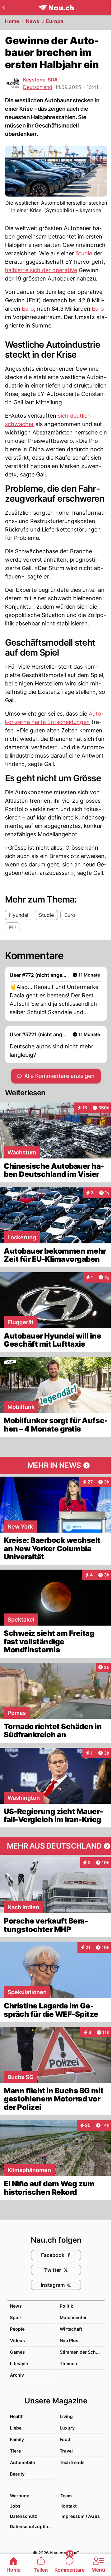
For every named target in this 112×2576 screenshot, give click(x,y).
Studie (84, 253)
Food (65, 2439)
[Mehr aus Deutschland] (56, 1846)
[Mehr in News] (56, 1465)
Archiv (17, 2375)
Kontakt (68, 2506)
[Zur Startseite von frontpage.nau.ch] (56, 8)
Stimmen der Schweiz (83, 2352)
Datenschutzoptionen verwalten (32, 2526)
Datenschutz (23, 2516)
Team (66, 2496)
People (17, 2329)
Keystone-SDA (40, 80)
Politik (66, 2306)
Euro (28, 309)
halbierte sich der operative (41, 270)
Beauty (17, 2474)
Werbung (20, 2496)
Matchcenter (73, 2317)
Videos (17, 2340)
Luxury (67, 2428)
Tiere (15, 2451)
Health (17, 2416)
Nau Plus (69, 2340)
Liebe (16, 2428)
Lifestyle (19, 2363)
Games (17, 2352)
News (33, 21)
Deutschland (38, 87)
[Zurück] (4, 7)
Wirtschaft (71, 2329)
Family (17, 2439)
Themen (68, 2363)
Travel (66, 2451)
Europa (55, 21)
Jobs (15, 2506)
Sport (16, 2317)
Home (12, 21)
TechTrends (72, 2462)
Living (66, 2416)
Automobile (22, 2462)
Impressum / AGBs (80, 2516)
